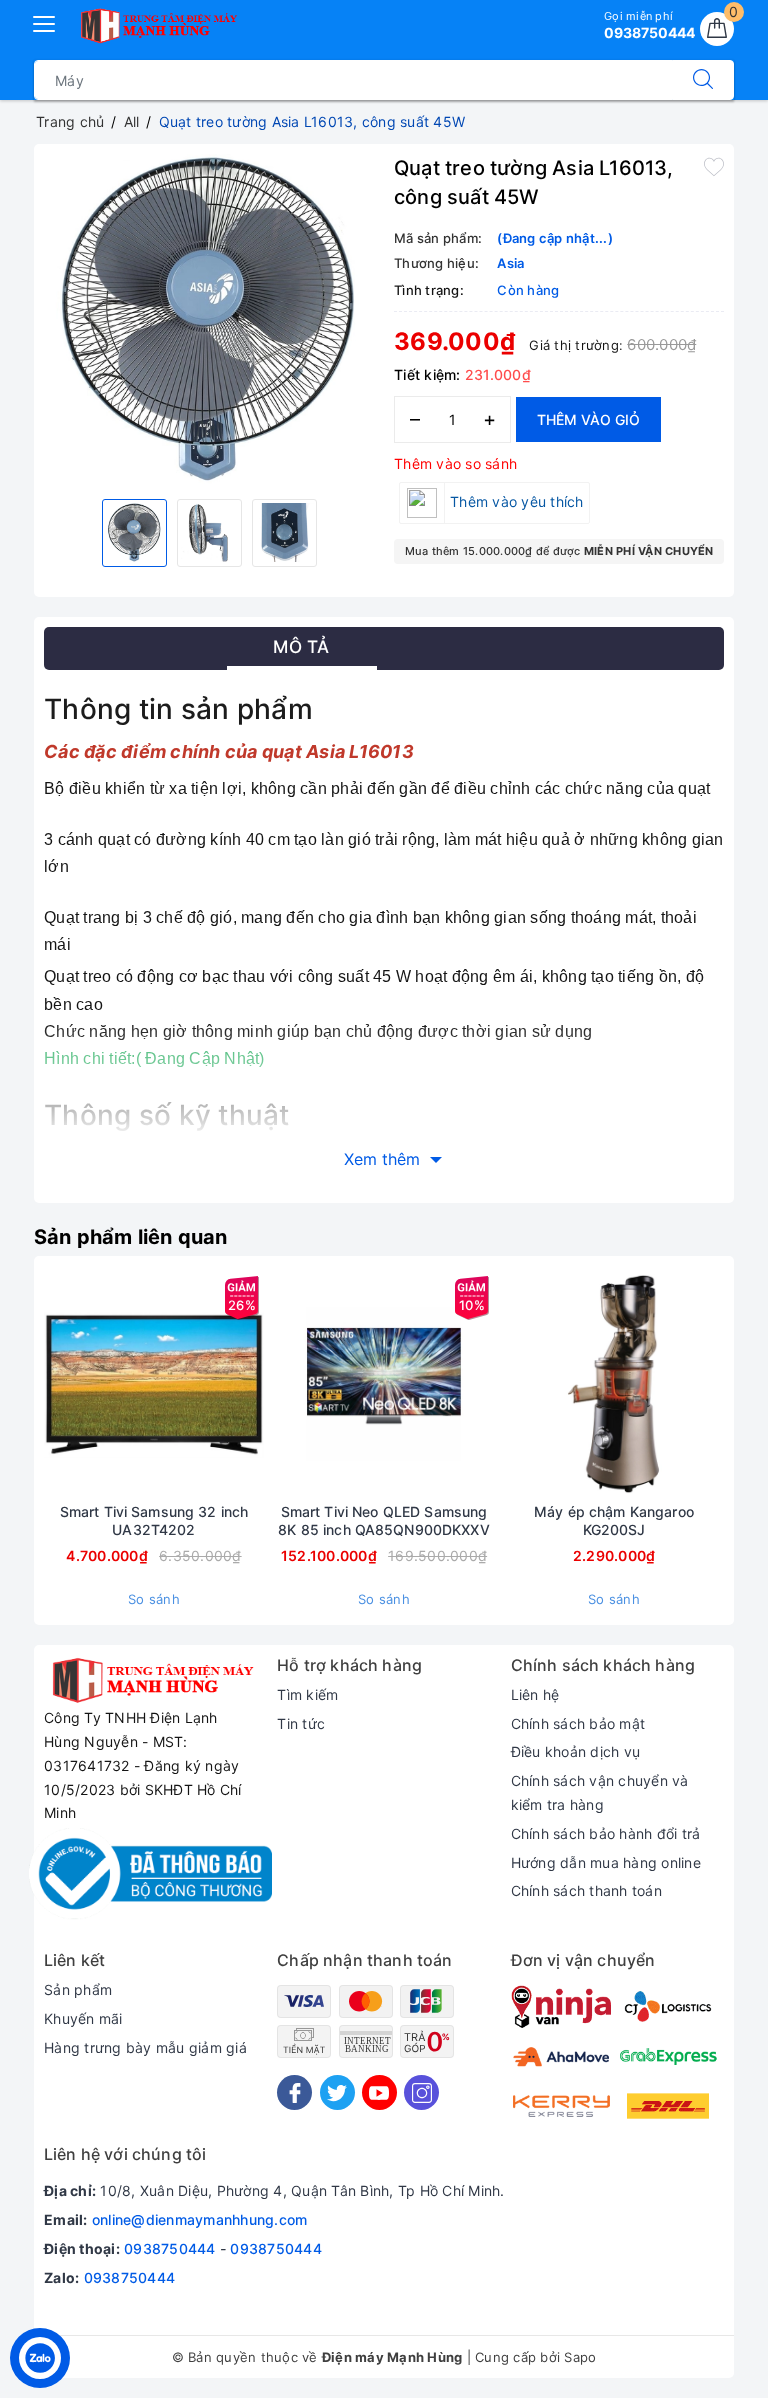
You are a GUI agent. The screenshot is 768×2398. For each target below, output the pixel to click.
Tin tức (301, 1723)
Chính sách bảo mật (578, 1723)
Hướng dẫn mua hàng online (606, 1862)
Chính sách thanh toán (586, 1890)
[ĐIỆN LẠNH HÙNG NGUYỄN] (157, 26)
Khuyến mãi (83, 2018)
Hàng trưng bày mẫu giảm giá (145, 2047)
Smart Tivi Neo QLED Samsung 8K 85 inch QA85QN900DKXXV (384, 1520)
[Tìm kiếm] (703, 80)
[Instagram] (421, 2092)
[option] (209, 319)
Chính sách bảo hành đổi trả (606, 1833)
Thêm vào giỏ (588, 419)
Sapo (580, 2357)
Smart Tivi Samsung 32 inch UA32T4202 (154, 1520)
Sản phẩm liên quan (131, 1237)
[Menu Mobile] (45, 21)
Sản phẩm (78, 1989)
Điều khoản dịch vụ (576, 1751)
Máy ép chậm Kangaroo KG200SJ (614, 1520)
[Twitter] (337, 2092)
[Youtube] (379, 2092)
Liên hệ (535, 1694)
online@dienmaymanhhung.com (200, 2219)
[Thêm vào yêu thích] (714, 166)
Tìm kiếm (307, 1694)
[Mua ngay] (60, 1384)
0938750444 (170, 2248)
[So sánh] (248, 1384)
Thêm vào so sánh (455, 463)
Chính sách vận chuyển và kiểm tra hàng (600, 1792)
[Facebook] (294, 2092)
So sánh (154, 1599)
